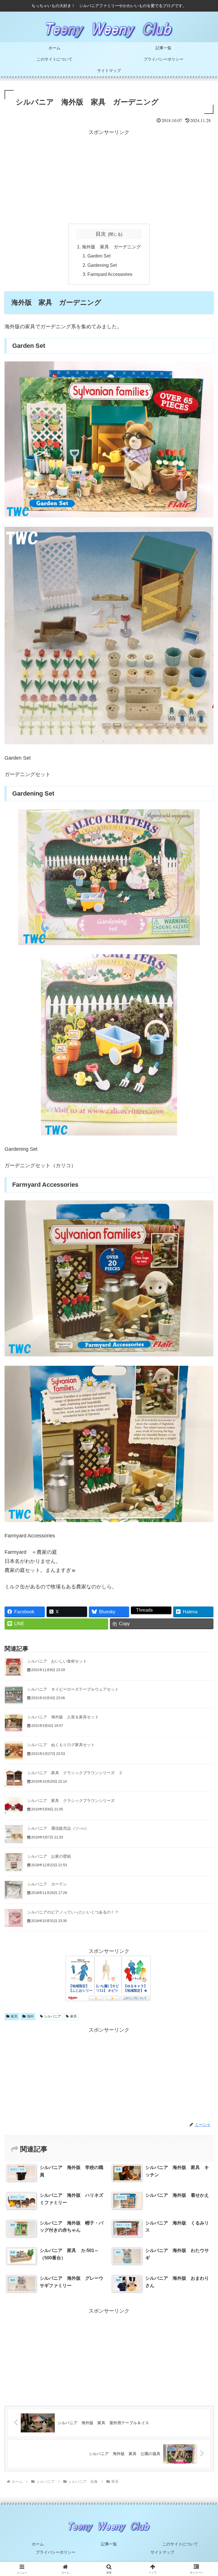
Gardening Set (102, 265)
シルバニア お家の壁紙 (49, 1856)
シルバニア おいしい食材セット (57, 1661)
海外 (30, 2016)
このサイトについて (180, 2544)
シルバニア (53, 2016)
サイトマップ (162, 2552)
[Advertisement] (109, 177)
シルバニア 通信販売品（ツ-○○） (58, 1828)
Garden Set (99, 256)
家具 (14, 2016)
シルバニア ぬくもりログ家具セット (61, 1745)
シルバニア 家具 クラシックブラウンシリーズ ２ (75, 1773)
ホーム (38, 2544)
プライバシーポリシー (56, 2552)
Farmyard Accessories (110, 274)
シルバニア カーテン (47, 1884)
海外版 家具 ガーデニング (111, 247)
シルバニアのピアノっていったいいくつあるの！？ (73, 1912)
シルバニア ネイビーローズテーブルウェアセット (73, 1689)
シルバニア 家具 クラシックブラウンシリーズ (71, 1801)
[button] (201, 1449)
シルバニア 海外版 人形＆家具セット (63, 1717)
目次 (101, 234)
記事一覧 (109, 2544)
